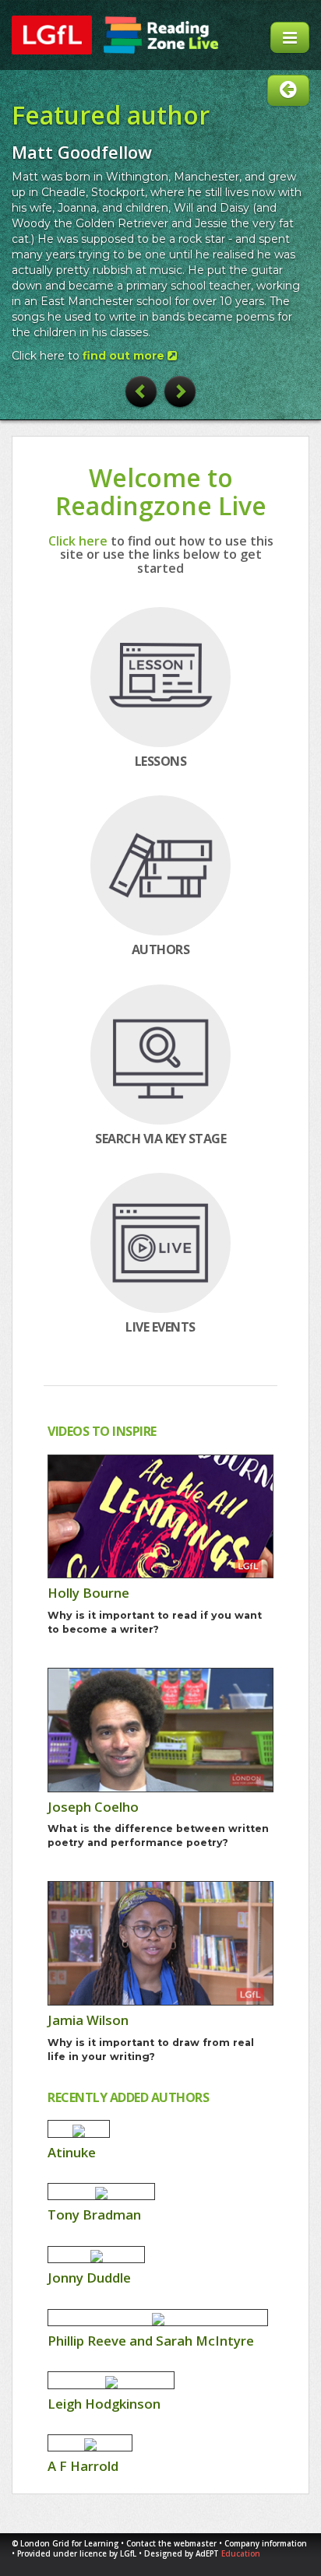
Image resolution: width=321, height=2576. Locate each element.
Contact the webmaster (171, 2544)
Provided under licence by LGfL (78, 2554)
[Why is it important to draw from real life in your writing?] (160, 1943)
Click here (78, 541)
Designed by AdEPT (202, 2554)
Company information (266, 2544)
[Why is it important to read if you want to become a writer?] (160, 1517)
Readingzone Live (161, 35)
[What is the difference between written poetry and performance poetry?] (160, 1730)
